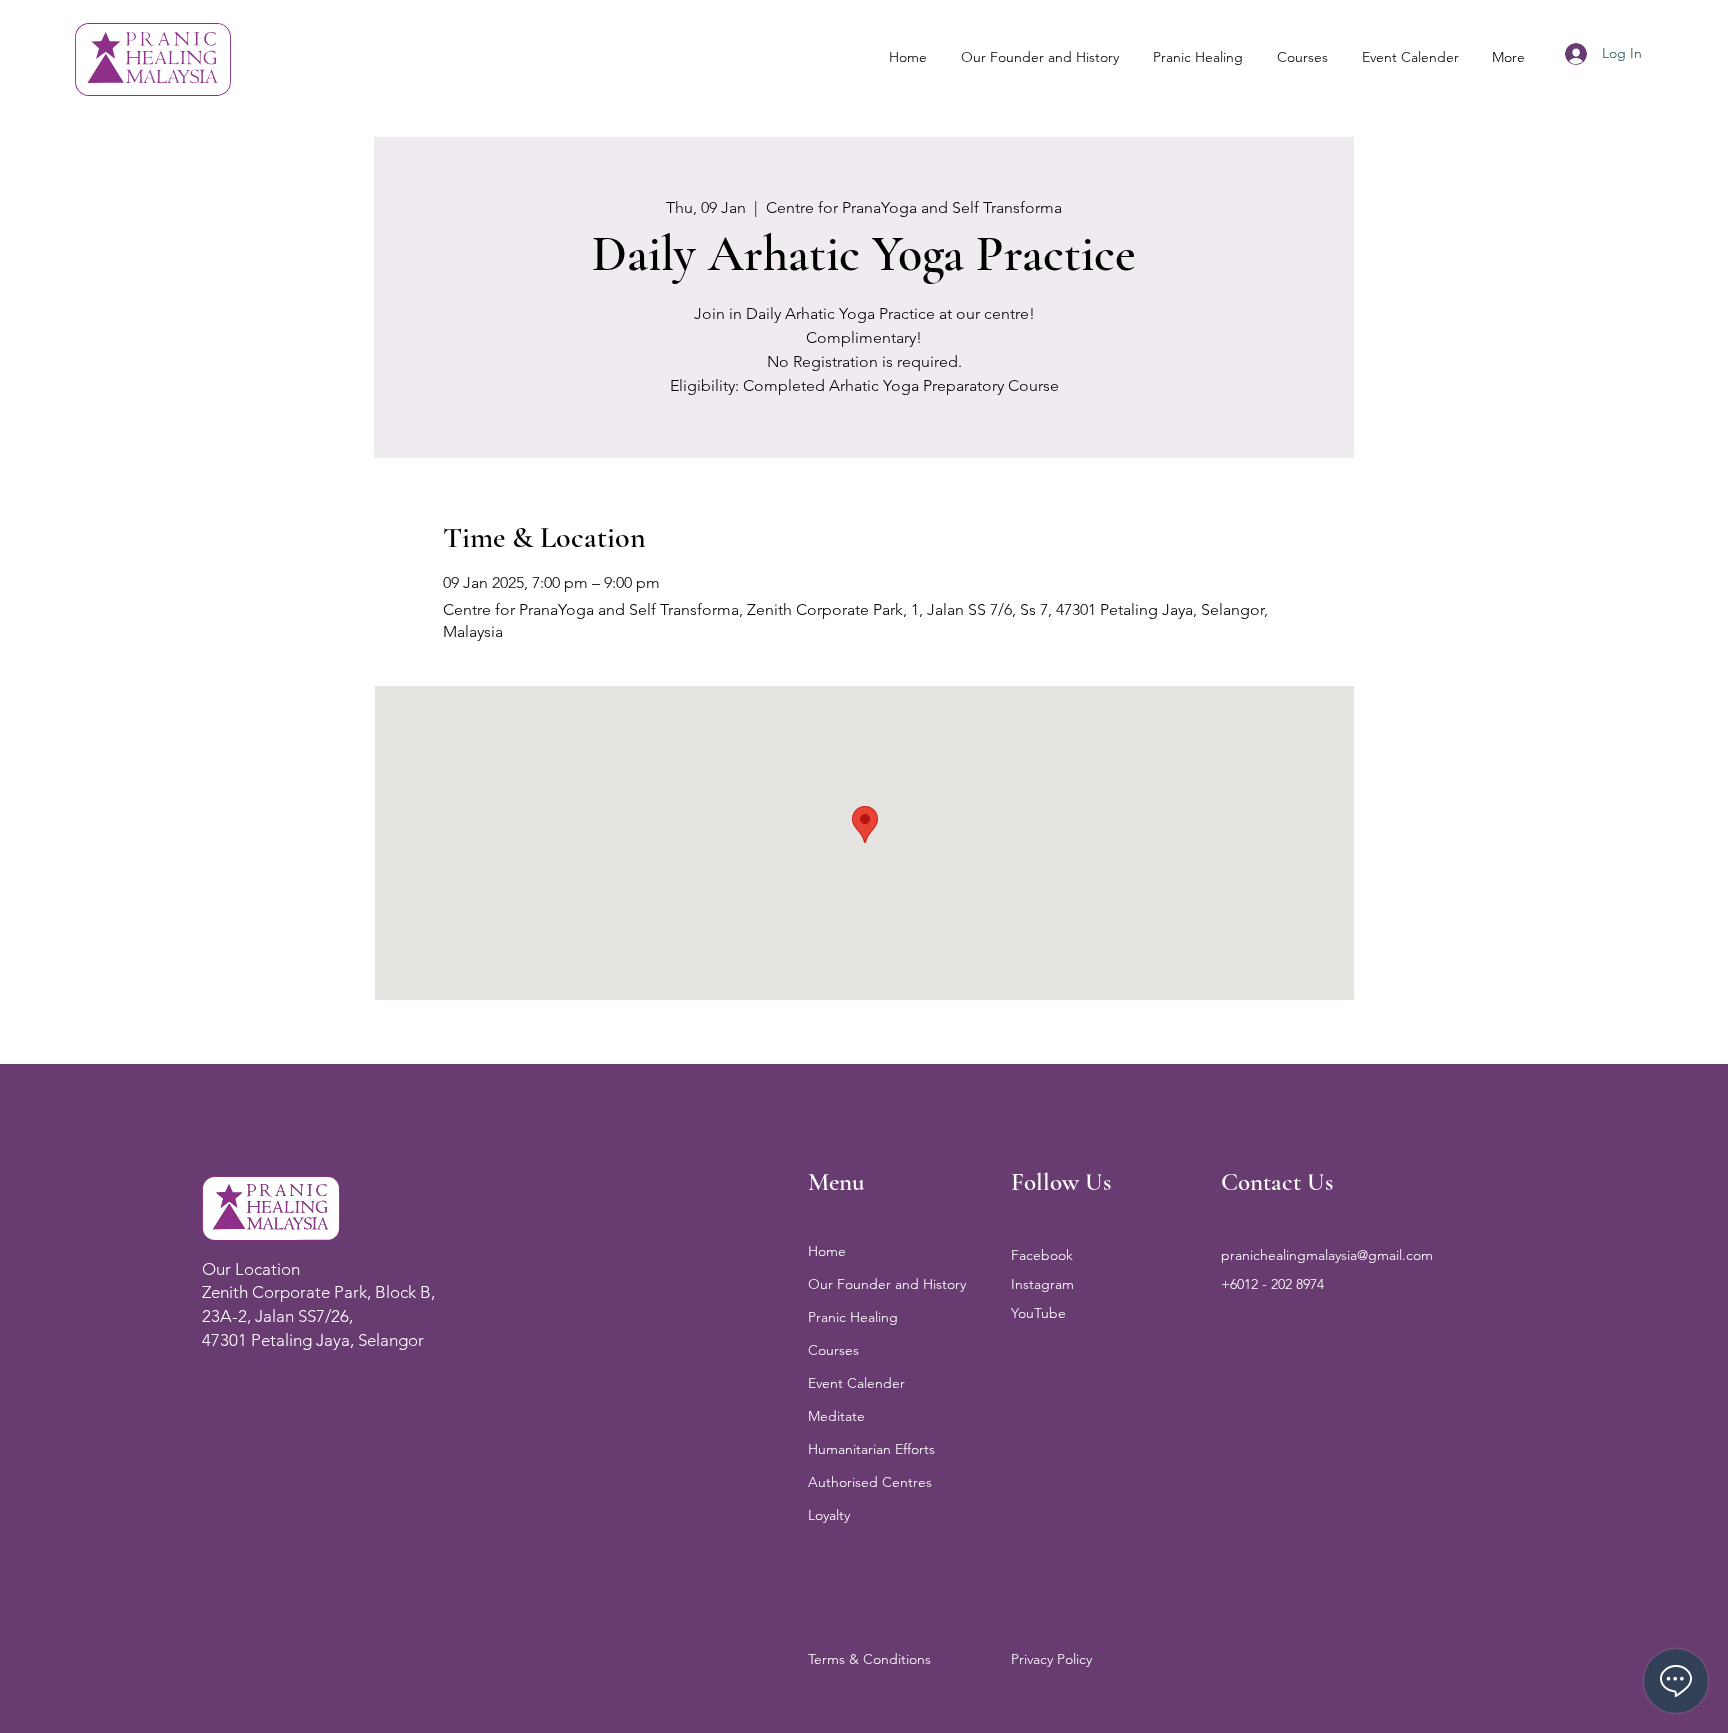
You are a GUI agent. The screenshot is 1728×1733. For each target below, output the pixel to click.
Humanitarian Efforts (871, 1449)
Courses (833, 1350)
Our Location (251, 1269)
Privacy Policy (1051, 1659)
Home (827, 1251)
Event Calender (856, 1383)
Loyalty (829, 1515)
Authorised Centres (870, 1482)
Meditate (836, 1416)
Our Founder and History (887, 1284)
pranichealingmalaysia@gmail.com (1327, 1255)
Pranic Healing (853, 1317)
